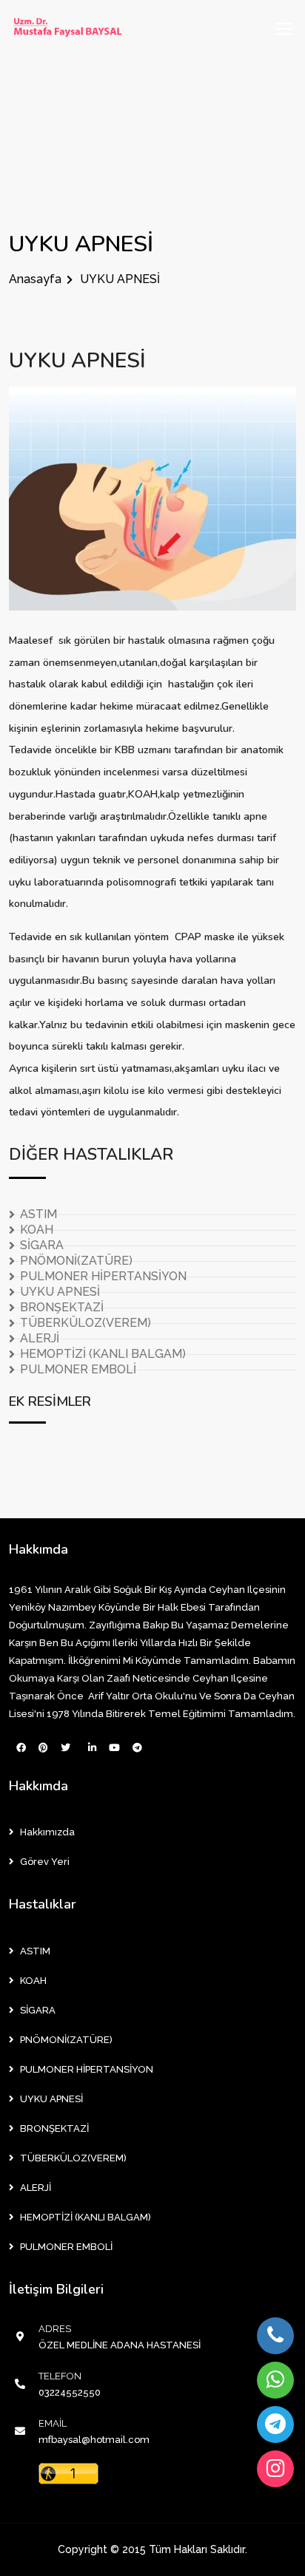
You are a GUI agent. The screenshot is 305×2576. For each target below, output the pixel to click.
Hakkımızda (47, 1832)
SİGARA (42, 1245)
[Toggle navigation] (284, 29)
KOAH (37, 1230)
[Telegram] (275, 2424)
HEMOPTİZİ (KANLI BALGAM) (103, 1354)
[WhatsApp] (275, 2380)
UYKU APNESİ (77, 361)
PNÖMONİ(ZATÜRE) (76, 1261)
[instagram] (275, 2469)
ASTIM (38, 1214)
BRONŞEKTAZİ (62, 1307)
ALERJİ (40, 1338)
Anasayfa (35, 279)
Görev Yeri (45, 1862)
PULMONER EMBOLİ (78, 1369)
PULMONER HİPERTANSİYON (103, 1276)
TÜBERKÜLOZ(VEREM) (86, 1323)
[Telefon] (275, 2336)
